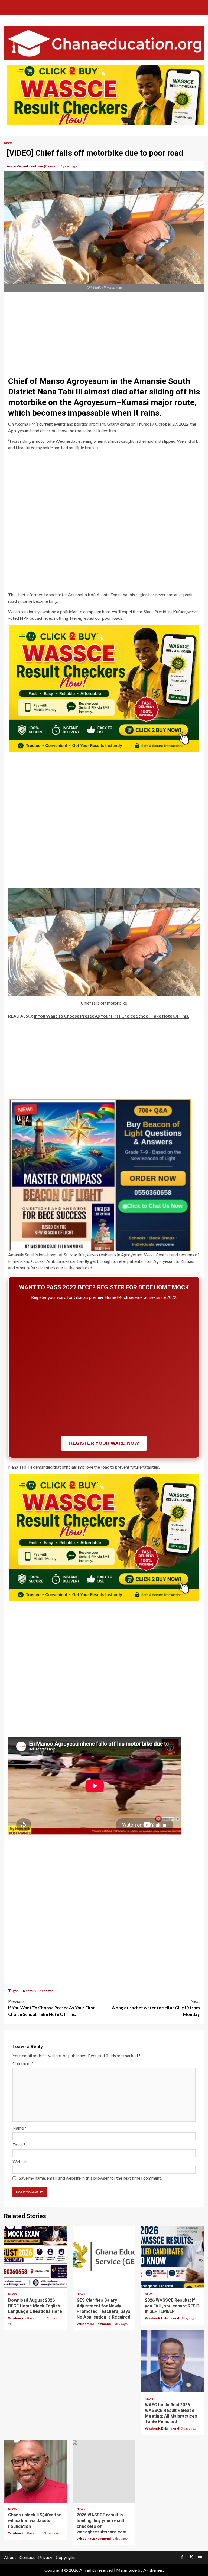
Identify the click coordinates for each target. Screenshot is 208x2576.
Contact (27, 2557)
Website (20, 2161)
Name (19, 2128)
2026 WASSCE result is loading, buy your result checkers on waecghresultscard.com (104, 2471)
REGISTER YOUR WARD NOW (104, 1443)
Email (19, 2145)
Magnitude (126, 2570)
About (10, 2557)
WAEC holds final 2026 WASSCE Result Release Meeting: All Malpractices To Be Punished (172, 2361)
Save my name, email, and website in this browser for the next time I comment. (90, 2178)
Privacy (45, 2557)
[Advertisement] (104, 332)
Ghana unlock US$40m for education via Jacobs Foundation (36, 2471)
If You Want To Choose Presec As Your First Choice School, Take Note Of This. (112, 1016)
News (8, 143)
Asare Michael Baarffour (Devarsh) (33, 166)
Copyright (65, 2557)
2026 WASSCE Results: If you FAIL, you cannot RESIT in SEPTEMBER (172, 2257)
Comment (23, 2063)
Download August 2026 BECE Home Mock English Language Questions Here (36, 2257)
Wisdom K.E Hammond (25, 2318)
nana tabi (47, 1991)
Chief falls (28, 1991)
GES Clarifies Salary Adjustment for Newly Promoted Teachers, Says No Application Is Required (104, 2257)
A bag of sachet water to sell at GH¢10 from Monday (156, 2008)
